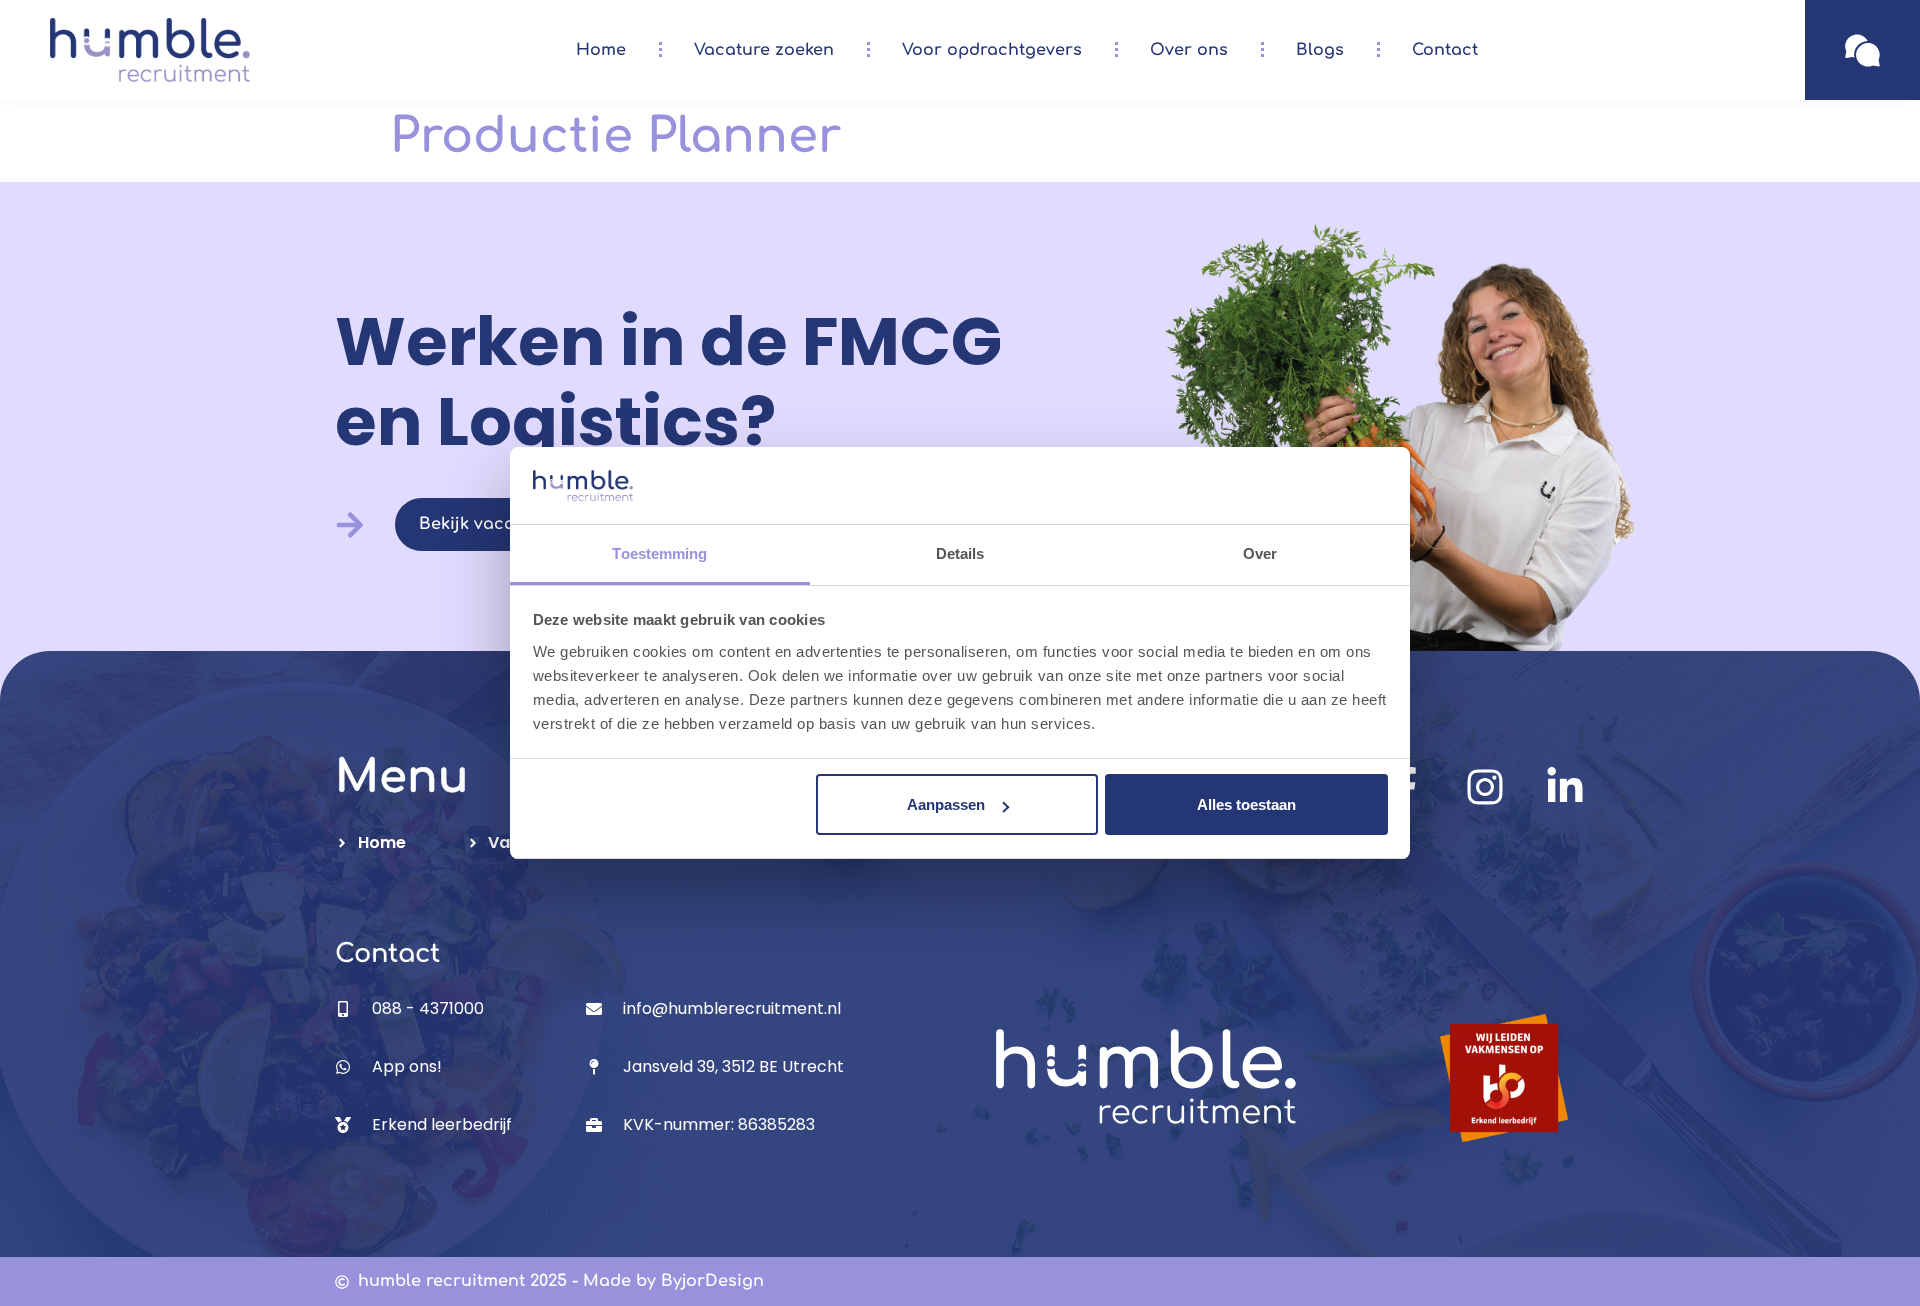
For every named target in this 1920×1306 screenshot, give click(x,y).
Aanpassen (946, 804)
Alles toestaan (1246, 804)
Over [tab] (1260, 553)
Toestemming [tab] (659, 553)
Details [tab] (960, 553)
